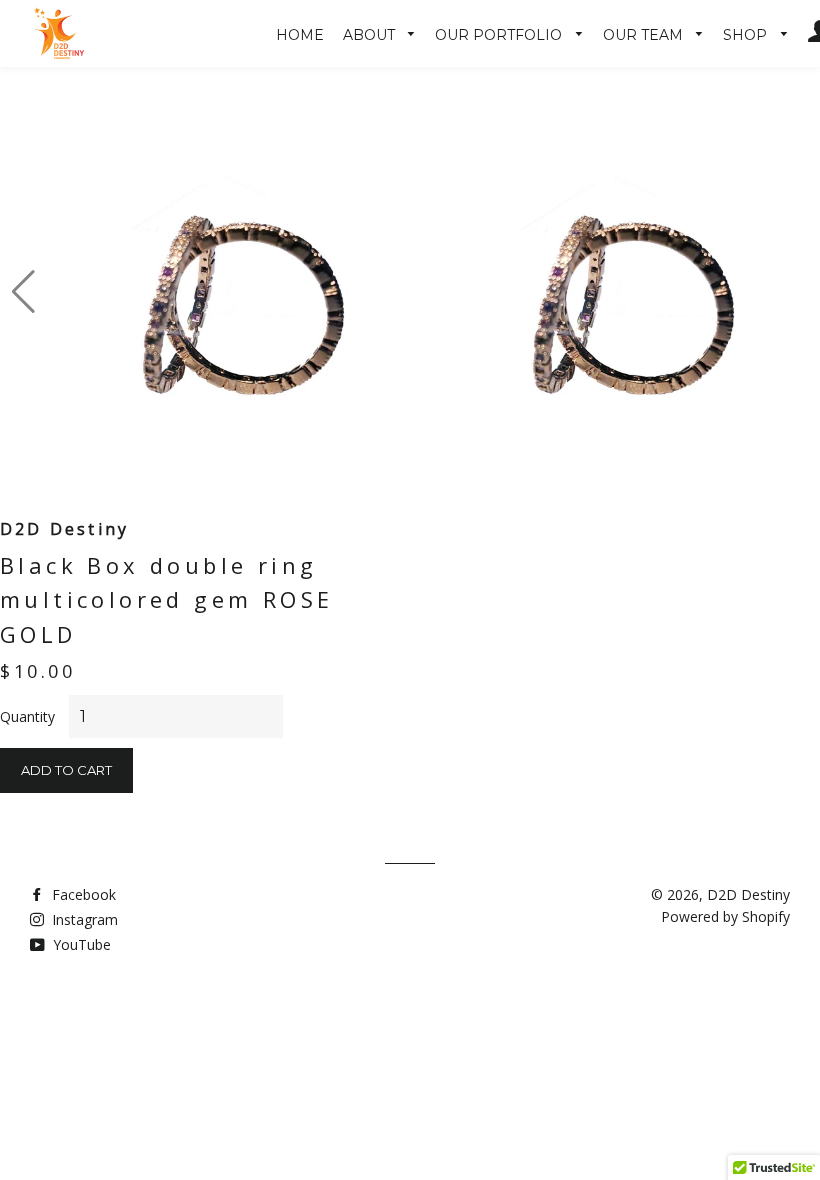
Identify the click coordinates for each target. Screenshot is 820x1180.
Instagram (83, 919)
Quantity (27, 716)
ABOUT (371, 35)
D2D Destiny (748, 894)
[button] (23, 292)
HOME (300, 35)
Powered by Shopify (725, 916)
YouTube (80, 944)
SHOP (747, 35)
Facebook (82, 894)
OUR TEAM (645, 35)
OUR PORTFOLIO (500, 35)
